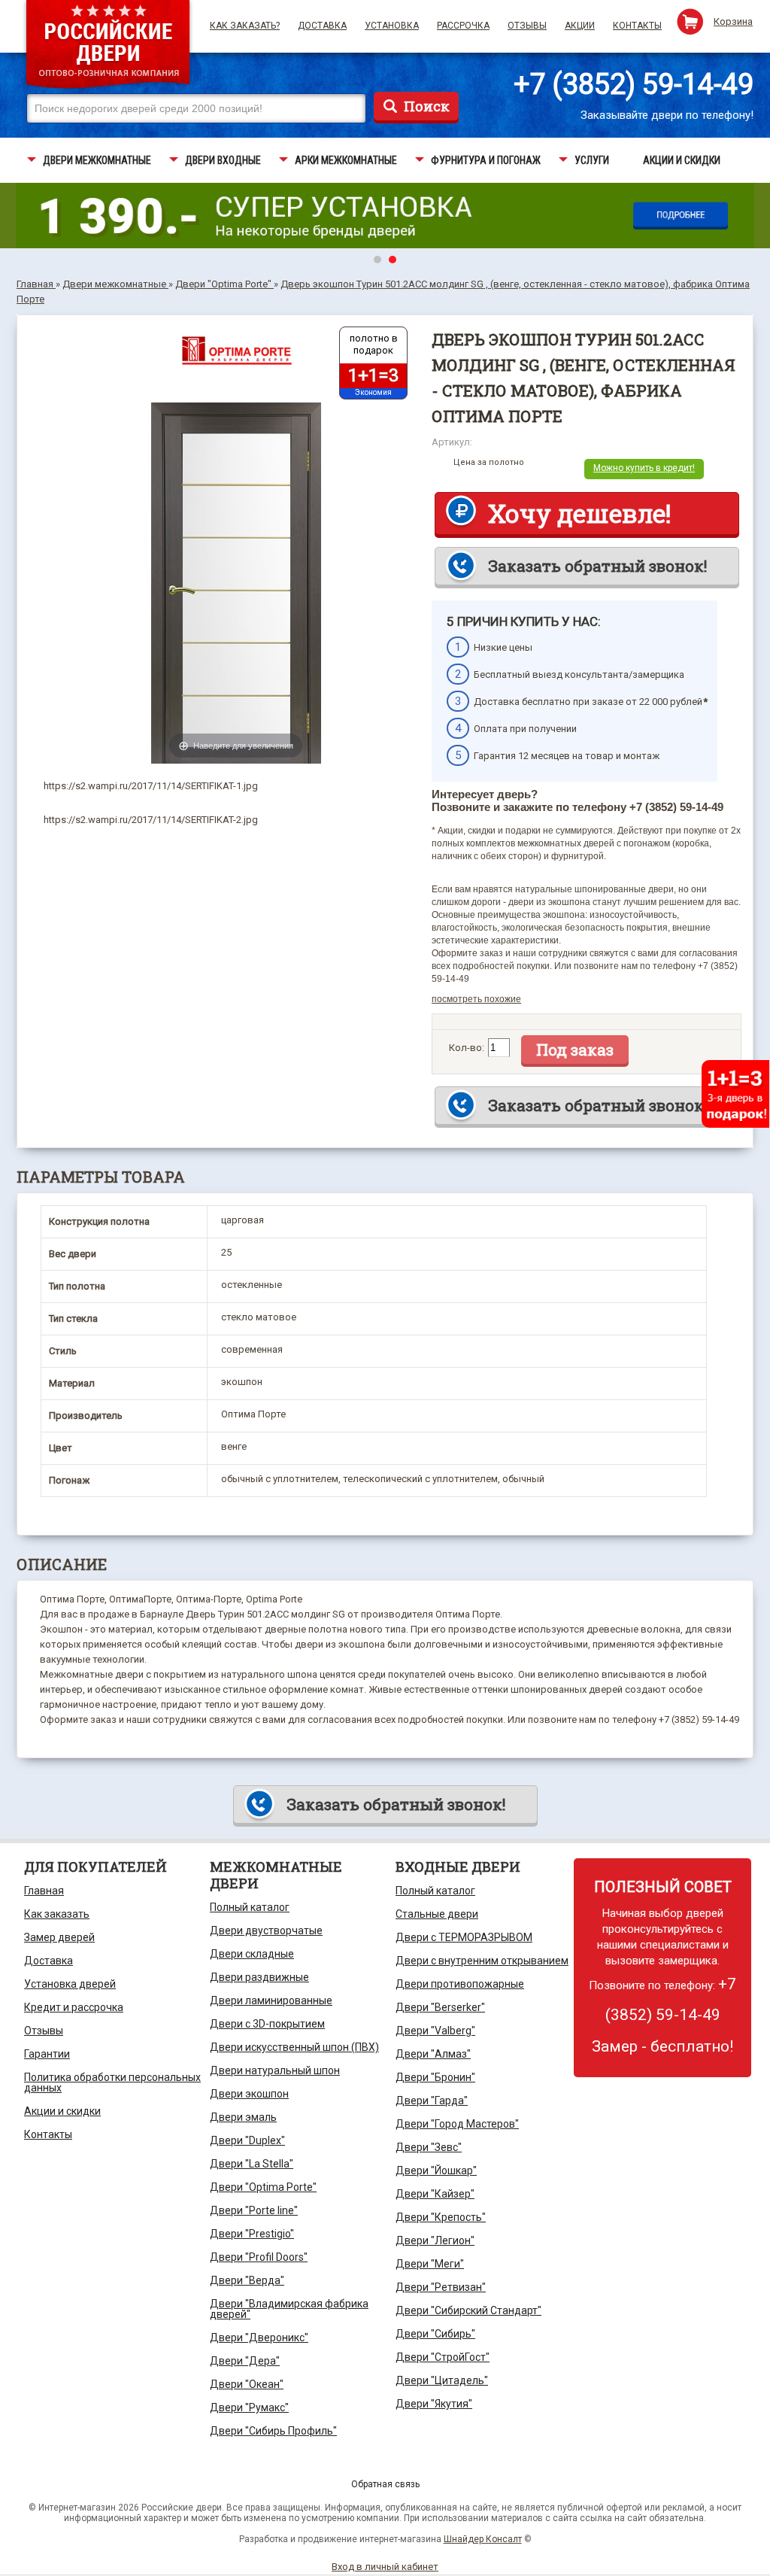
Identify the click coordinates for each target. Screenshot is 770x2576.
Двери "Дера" (245, 2361)
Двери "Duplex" (247, 2140)
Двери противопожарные (460, 1984)
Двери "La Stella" (252, 2164)
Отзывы (527, 26)
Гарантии (47, 2054)
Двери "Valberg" (435, 2031)
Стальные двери (437, 1914)
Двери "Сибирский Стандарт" (468, 2310)
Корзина (733, 21)
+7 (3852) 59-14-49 (634, 84)
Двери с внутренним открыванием (482, 1961)
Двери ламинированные (271, 2000)
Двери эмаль (243, 2117)
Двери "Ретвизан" (441, 2287)
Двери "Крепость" (441, 2217)
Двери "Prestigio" (252, 2234)
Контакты (637, 26)
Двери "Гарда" (432, 2101)
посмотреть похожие (476, 999)
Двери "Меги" (430, 2264)
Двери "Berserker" (440, 2007)
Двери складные (252, 1954)
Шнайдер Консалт (483, 2539)
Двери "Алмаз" (433, 2054)
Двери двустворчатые (266, 1930)
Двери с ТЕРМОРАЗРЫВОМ (464, 1937)
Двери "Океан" (247, 2384)
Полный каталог (250, 1907)
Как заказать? (245, 26)
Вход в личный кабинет (385, 2567)
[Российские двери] (108, 46)
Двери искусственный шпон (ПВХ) (294, 2047)
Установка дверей (70, 1984)
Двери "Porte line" (254, 2210)
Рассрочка (463, 26)
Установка (392, 26)
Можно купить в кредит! (644, 468)
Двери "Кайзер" (435, 2194)
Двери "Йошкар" (436, 2170)
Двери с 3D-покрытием (267, 2024)
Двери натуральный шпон (275, 2070)
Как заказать (57, 1914)
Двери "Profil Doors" (259, 2257)
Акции (580, 26)
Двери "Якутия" (434, 2404)
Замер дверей (59, 1937)
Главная (44, 1891)
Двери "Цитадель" (442, 2380)
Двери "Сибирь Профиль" (273, 2431)
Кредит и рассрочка (74, 2007)
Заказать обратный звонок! (597, 566)
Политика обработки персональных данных (112, 2082)
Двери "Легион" (435, 2240)
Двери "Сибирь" (435, 2334)
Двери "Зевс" (429, 2147)
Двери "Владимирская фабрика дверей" (289, 2309)
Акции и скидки (62, 2111)
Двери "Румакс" (249, 2407)
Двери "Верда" (247, 2280)
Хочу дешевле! (579, 513)
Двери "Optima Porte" (263, 2187)
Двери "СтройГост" (443, 2357)
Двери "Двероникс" (259, 2338)
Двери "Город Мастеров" (457, 2124)
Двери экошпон (249, 2094)
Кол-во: (467, 1048)
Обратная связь (385, 2484)
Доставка (322, 26)
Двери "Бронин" (435, 2077)
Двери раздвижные (259, 1977)
